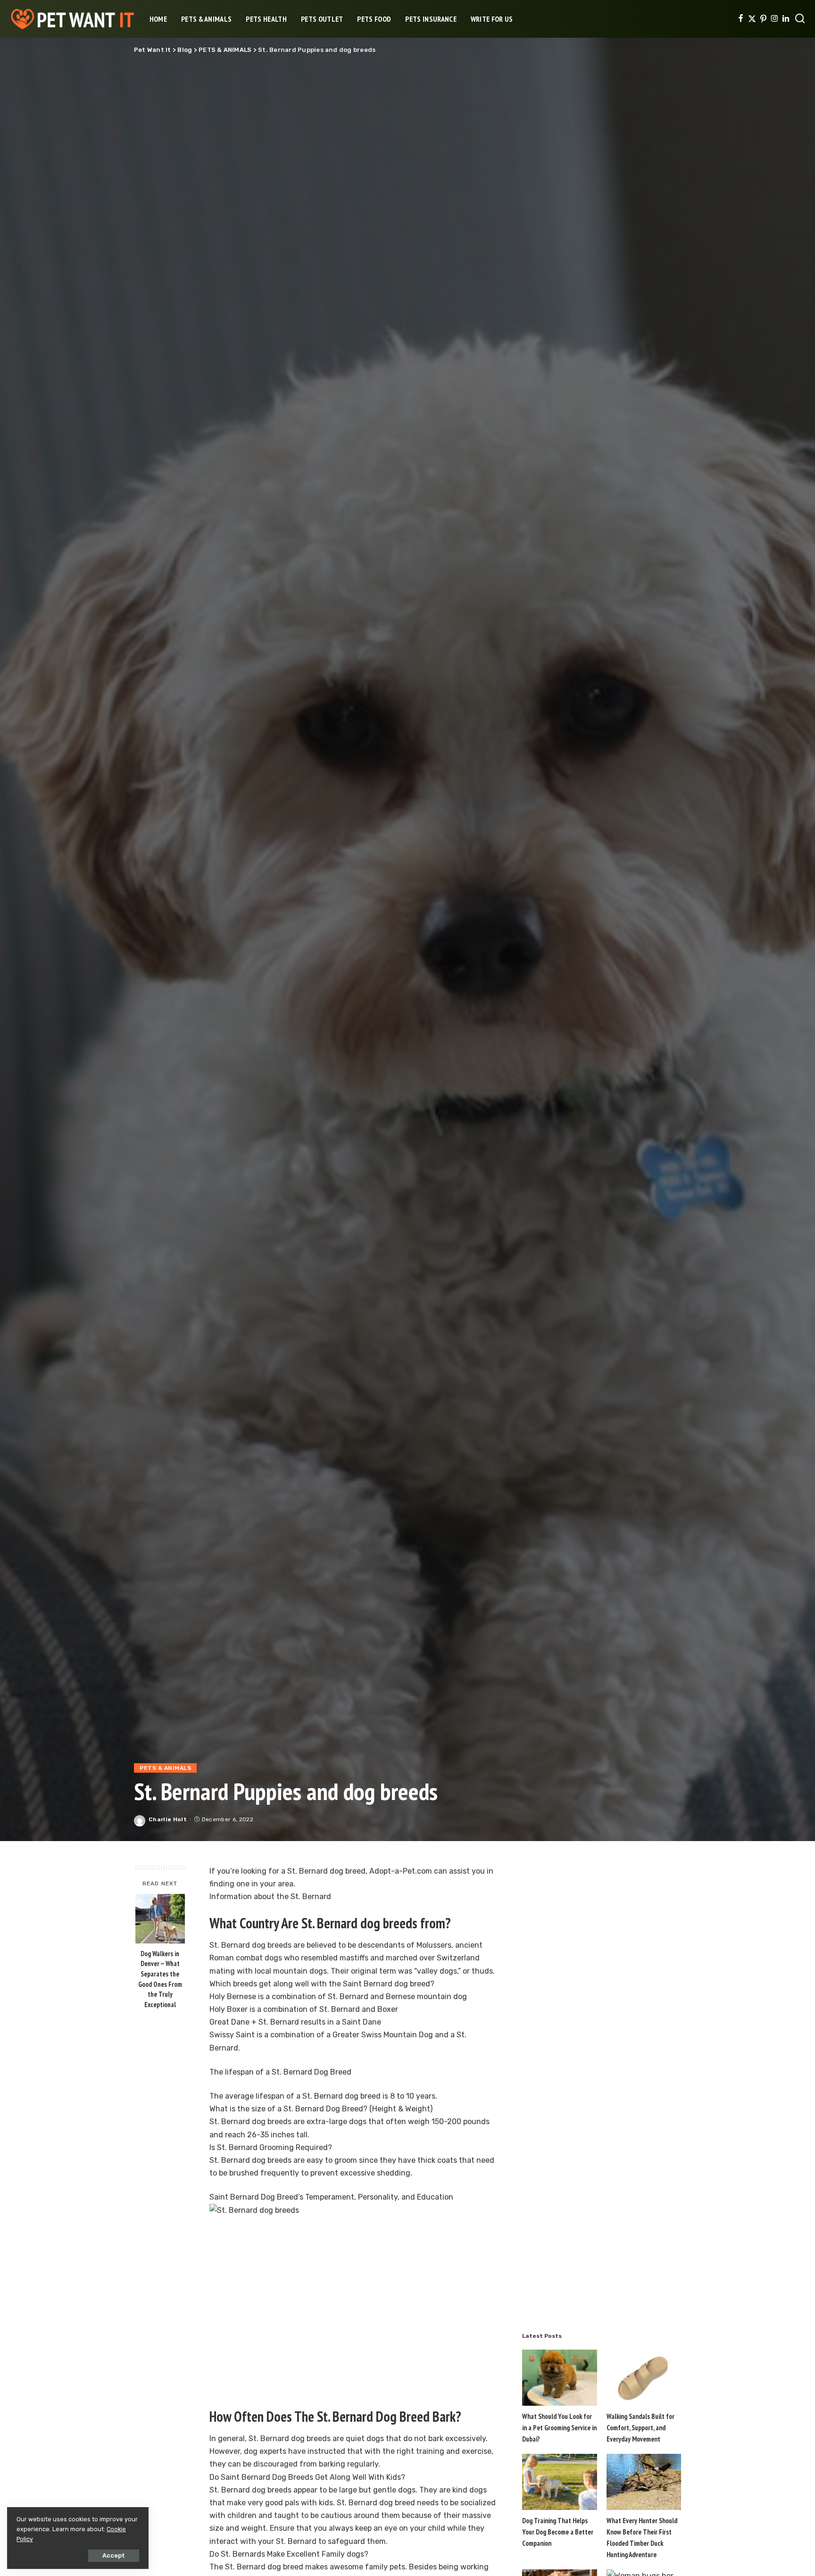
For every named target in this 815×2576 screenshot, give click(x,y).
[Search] (800, 19)
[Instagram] (775, 19)
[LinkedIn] (786, 19)
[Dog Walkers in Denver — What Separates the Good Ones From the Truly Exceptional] (160, 1919)
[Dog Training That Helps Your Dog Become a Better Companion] (559, 2482)
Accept (114, 2555)
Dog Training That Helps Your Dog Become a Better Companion (558, 2532)
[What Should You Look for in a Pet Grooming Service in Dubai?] (559, 2378)
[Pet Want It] (72, 19)
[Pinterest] (763, 19)
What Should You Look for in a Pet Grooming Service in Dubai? (559, 2428)
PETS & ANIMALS (165, 1768)
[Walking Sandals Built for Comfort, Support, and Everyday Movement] (644, 2378)
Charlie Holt (168, 1819)
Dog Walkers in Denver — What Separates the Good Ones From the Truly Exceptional (160, 1979)
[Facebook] (741, 19)
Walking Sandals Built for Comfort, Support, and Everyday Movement (640, 2428)
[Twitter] (752, 19)
